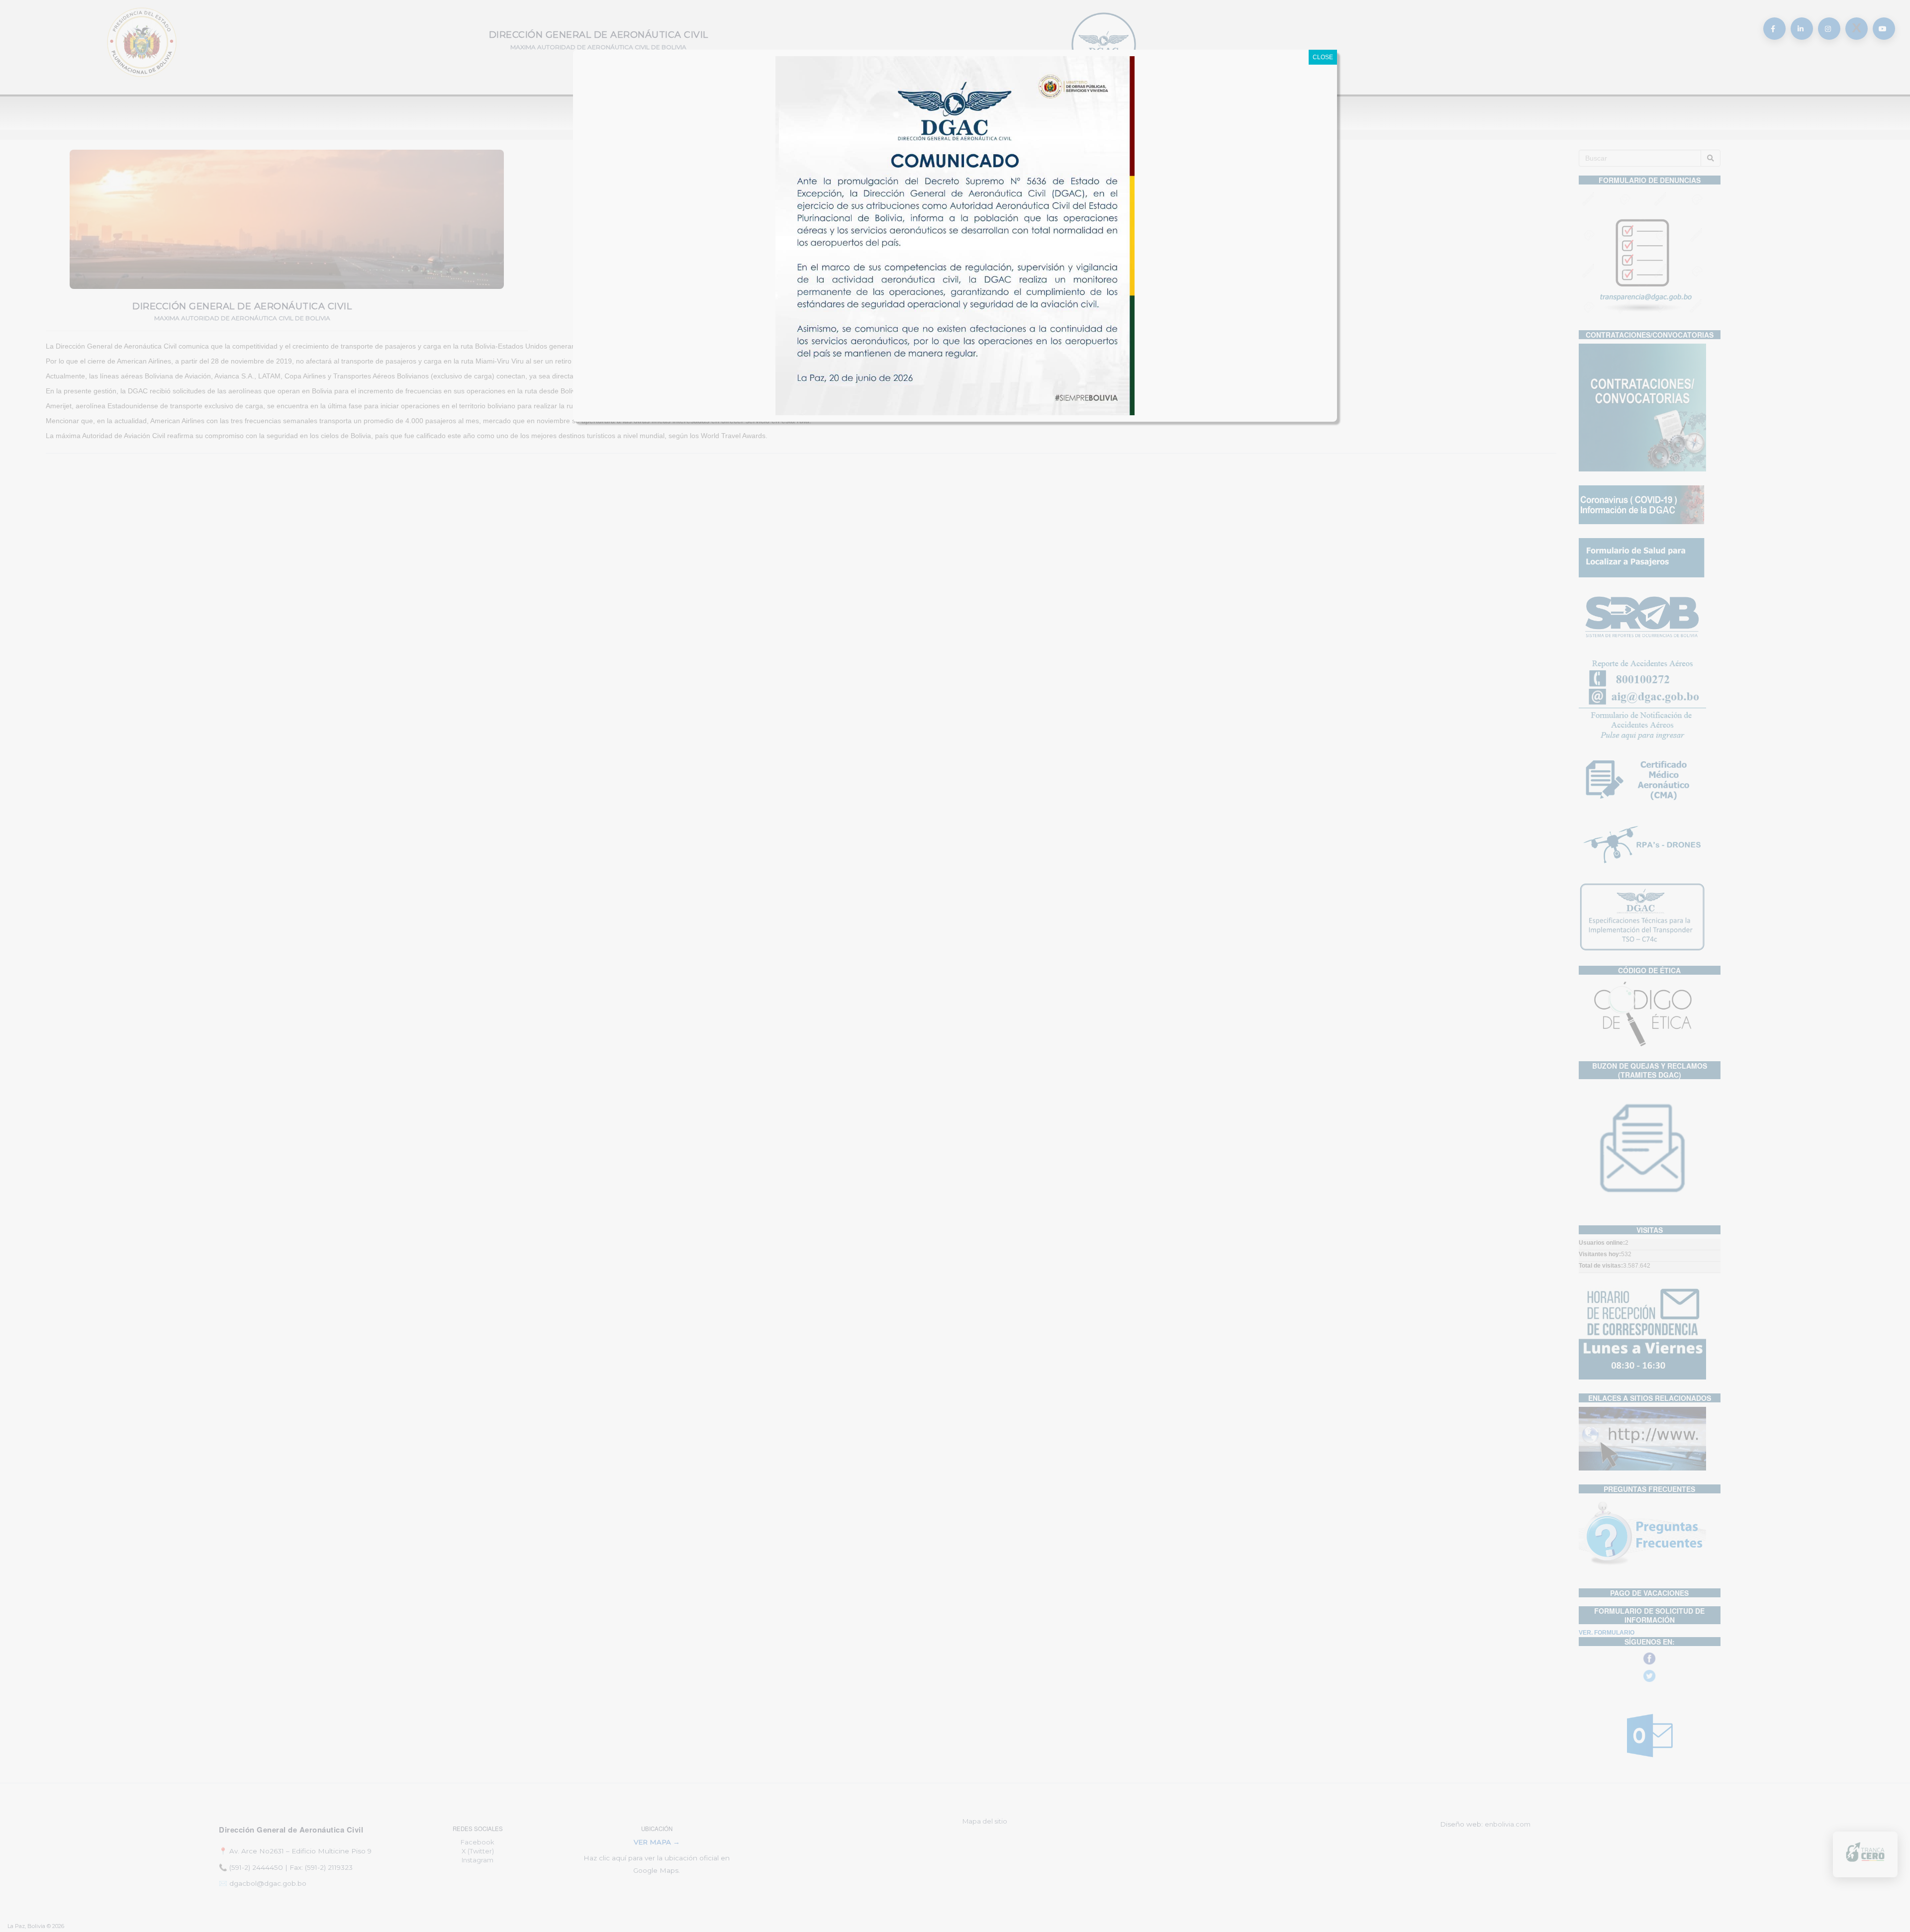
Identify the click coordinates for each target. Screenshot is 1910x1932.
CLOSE (1323, 57)
